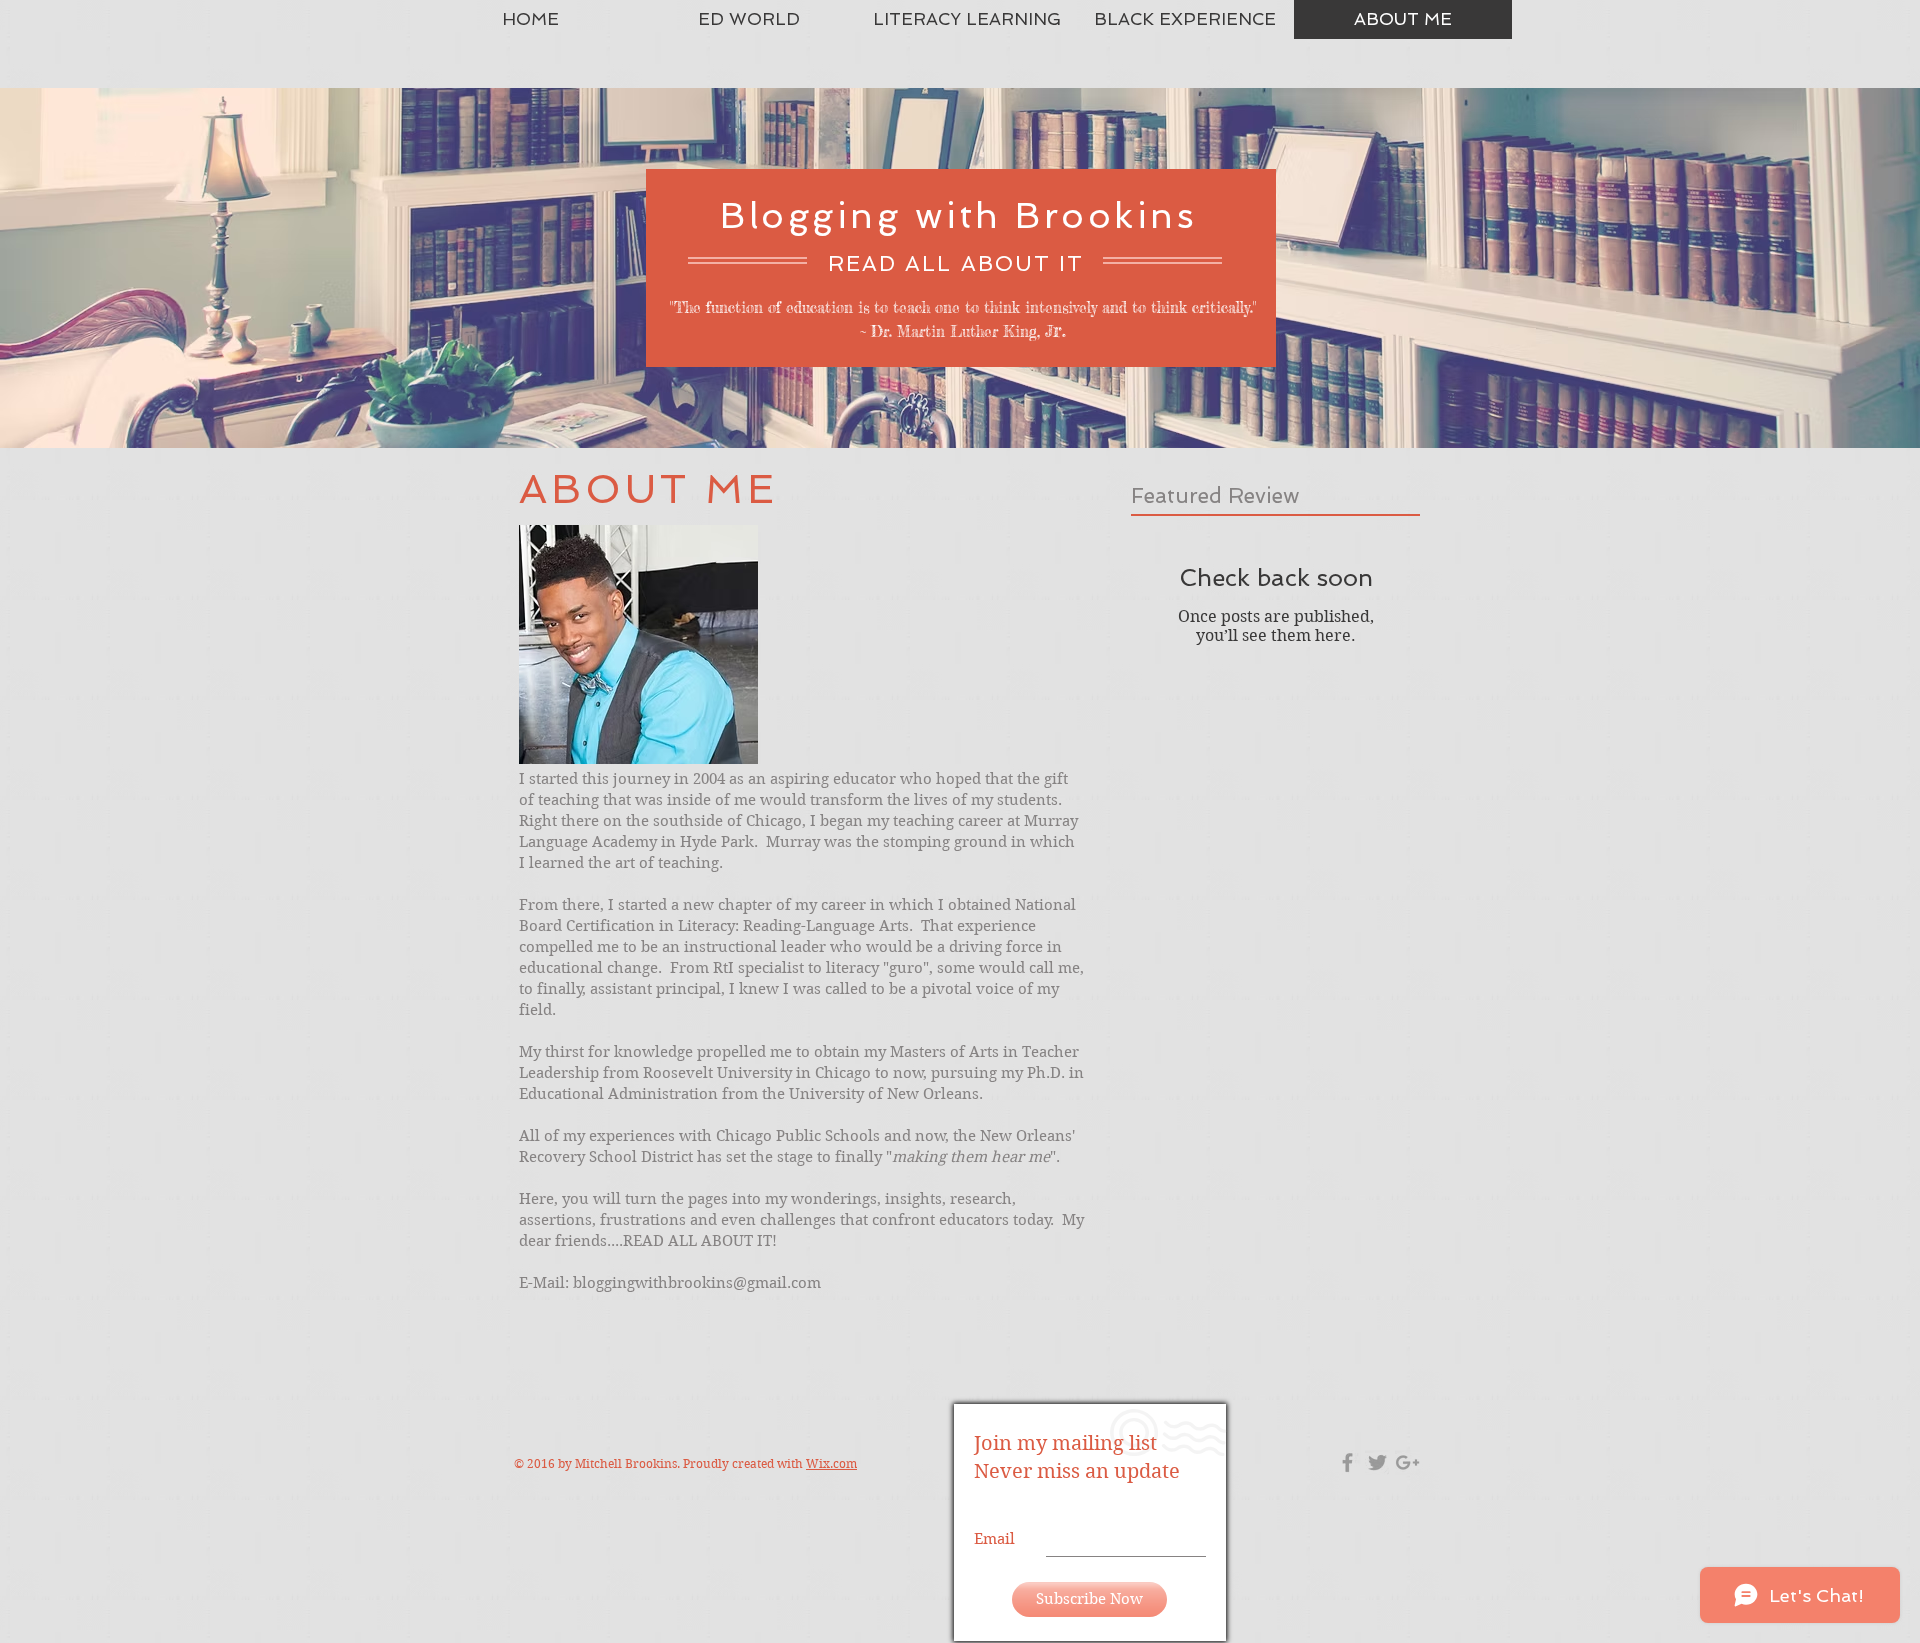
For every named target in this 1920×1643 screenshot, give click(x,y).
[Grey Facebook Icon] (1347, 1462)
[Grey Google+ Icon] (1407, 1462)
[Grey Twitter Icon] (1377, 1462)
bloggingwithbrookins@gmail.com (697, 1283)
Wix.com (831, 1463)
